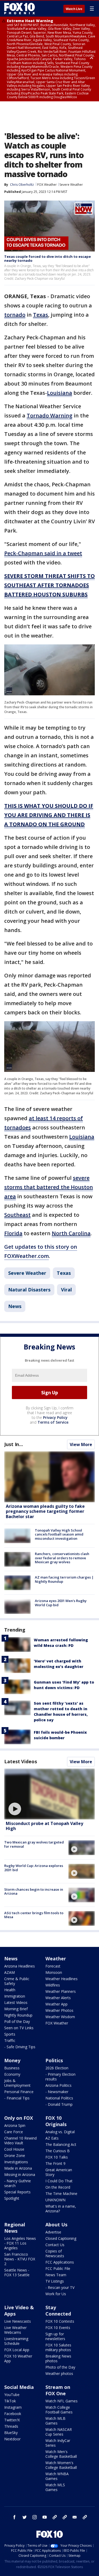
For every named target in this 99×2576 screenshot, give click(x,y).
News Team (56, 2275)
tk (55, 2517)
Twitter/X (12, 2420)
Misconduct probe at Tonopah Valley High (44, 1826)
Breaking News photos (58, 2358)
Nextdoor (12, 2439)
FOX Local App (17, 2350)
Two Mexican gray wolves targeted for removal (34, 1844)
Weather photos (59, 2373)
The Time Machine (61, 2194)
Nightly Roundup (18, 2015)
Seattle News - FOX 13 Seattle (17, 2272)
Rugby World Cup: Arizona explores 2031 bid (34, 1868)
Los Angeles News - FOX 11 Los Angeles (20, 2243)
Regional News (15, 2228)
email (75, 2517)
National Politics (59, 2098)
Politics (54, 2060)
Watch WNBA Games (57, 2476)
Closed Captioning (61, 2238)
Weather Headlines (62, 1979)
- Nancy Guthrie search (18, 2183)
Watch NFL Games (62, 2401)
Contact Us (55, 2245)
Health (10, 1990)
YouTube (12, 2395)
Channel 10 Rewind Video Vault (20, 2140)
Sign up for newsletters (55, 2336)
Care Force (14, 2132)
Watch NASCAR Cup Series (59, 2432)
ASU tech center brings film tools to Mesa (34, 1915)
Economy (12, 2074)
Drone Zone (15, 2156)
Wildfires (53, 1985)
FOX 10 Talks (57, 2157)
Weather (56, 1959)
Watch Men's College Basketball (61, 2454)
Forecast (53, 1966)
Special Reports (17, 2192)
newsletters (85, 2517)
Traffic (10, 2040)
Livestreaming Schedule (16, 2341)
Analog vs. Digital (60, 2132)
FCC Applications (60, 2262)
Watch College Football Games (59, 2410)
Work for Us (56, 2294)
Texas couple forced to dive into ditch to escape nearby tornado (48, 259)
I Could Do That (59, 2181)
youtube (45, 2517)
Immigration (15, 1996)
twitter (25, 2517)
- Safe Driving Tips (20, 2047)
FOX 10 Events (58, 2328)
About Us (56, 2225)
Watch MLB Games (55, 2421)
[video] (49, 1794)
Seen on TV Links (19, 2028)
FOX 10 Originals (56, 2121)
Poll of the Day (17, 2021)
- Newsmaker (57, 2092)
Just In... (14, 1444)
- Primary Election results (60, 2077)
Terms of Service (53, 1422)
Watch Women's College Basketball (61, 2465)
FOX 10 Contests (60, 2321)
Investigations (16, 2162)
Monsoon (54, 1972)
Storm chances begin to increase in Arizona (34, 1891)
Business (12, 2068)
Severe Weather (71, 185)
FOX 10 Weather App (18, 2358)
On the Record (58, 2187)
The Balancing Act (61, 2144)
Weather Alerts (58, 1998)
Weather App (56, 2004)
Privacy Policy (55, 1417)
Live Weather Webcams (15, 2330)
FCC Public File (58, 2268)
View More (81, 1444)
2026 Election (57, 2068)
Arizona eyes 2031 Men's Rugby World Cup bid (61, 1603)
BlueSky (11, 2433)
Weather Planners (61, 1991)
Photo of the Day (60, 2367)
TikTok (10, 2401)
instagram (35, 2517)
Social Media (19, 2387)
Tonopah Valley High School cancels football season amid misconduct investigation (59, 1534)
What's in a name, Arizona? (61, 2209)
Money (12, 2060)
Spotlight (12, 2198)
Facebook (13, 2414)
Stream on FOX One (58, 2390)
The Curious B (58, 2151)
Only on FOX (19, 2118)
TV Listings (55, 2281)
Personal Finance (19, 2092)
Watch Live (74, 9)
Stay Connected (58, 2311)
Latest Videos (21, 1761)
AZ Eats (52, 2138)
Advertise (53, 2232)
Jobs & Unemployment (17, 2083)
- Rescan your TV (60, 2287)
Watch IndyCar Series (58, 2443)
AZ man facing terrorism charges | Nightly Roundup (64, 1579)
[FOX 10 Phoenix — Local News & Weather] (20, 8)
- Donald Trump (59, 2104)
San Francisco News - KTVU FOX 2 (20, 2259)
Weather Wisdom (60, 2017)
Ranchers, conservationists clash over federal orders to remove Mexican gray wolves (62, 1558)
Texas (64, 1273)
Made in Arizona (18, 2168)
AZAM (10, 1972)
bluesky (65, 2517)
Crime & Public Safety (17, 1981)
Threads (11, 2426)
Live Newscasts (18, 2321)
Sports (10, 2034)
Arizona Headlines (20, 1966)
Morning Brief (16, 2009)
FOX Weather (47, 185)
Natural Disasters (29, 1290)
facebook (15, 2517)
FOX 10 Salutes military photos (58, 2347)
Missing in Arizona (20, 2175)
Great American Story (59, 2172)
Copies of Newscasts (55, 2253)
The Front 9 (55, 2163)
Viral (66, 1290)
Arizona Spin (15, 2125)
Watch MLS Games (55, 2487)
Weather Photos (59, 2010)
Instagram (13, 2407)
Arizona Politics (58, 2085)
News (15, 1306)
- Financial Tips (17, 2098)
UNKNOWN (55, 2200)
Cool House (14, 2149)
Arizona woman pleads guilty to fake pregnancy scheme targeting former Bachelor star (45, 1511)
